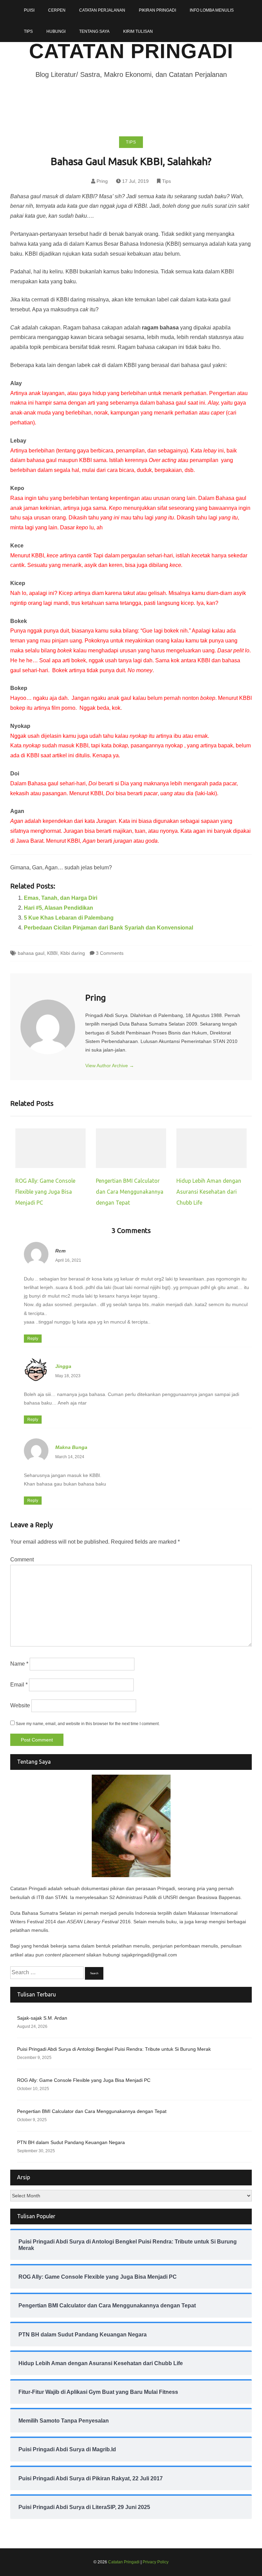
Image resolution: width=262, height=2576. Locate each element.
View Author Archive (110, 1066)
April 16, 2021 (68, 1260)
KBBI (52, 953)
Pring (102, 181)
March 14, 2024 (70, 1457)
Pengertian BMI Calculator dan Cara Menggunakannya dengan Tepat (130, 1192)
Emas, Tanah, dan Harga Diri (61, 898)
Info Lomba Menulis (212, 10)
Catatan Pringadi (131, 51)
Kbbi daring (73, 953)
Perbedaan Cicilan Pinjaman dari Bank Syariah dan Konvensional (108, 928)
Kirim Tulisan (138, 31)
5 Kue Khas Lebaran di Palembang (69, 918)
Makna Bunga (71, 1447)
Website (20, 1705)
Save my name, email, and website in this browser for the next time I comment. (88, 1724)
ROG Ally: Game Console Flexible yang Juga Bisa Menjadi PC (45, 1192)
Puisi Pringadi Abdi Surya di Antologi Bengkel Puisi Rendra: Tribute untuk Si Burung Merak (114, 2049)
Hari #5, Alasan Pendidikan (59, 908)
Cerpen (57, 10)
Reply (33, 1339)
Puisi (29, 10)
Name (19, 1664)
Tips (28, 31)
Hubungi (56, 31)
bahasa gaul (31, 953)
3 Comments (110, 953)
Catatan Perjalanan (102, 10)
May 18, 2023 (68, 1376)
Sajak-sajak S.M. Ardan (42, 2018)
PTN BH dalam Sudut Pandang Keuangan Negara (71, 2142)
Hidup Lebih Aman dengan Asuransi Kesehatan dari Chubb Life (209, 1192)
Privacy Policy (156, 2562)
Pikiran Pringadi (157, 10)
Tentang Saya (94, 31)
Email (19, 1685)
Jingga (63, 1366)
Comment (22, 1560)
